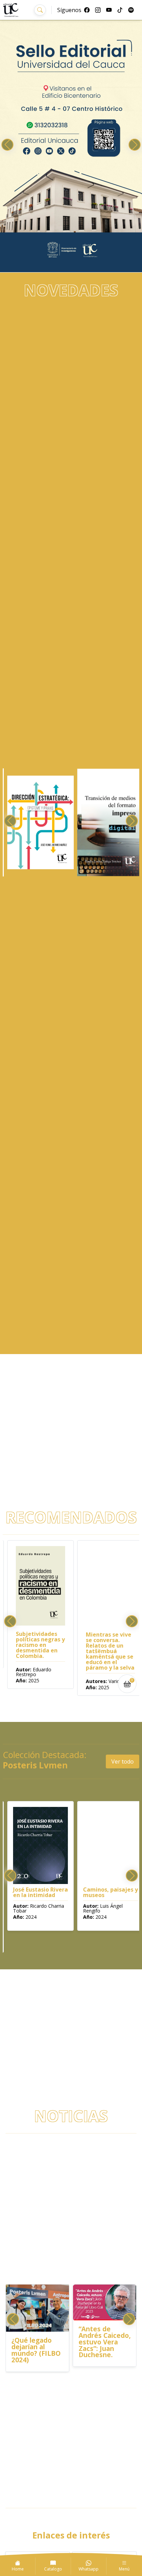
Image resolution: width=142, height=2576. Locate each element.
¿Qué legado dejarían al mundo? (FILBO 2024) (36, 2350)
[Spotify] (131, 10)
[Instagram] (98, 10)
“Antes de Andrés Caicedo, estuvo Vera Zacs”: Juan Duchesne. (105, 2342)
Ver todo (123, 1761)
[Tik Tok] (120, 10)
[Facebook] (87, 10)
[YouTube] (109, 10)
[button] (40, 10)
